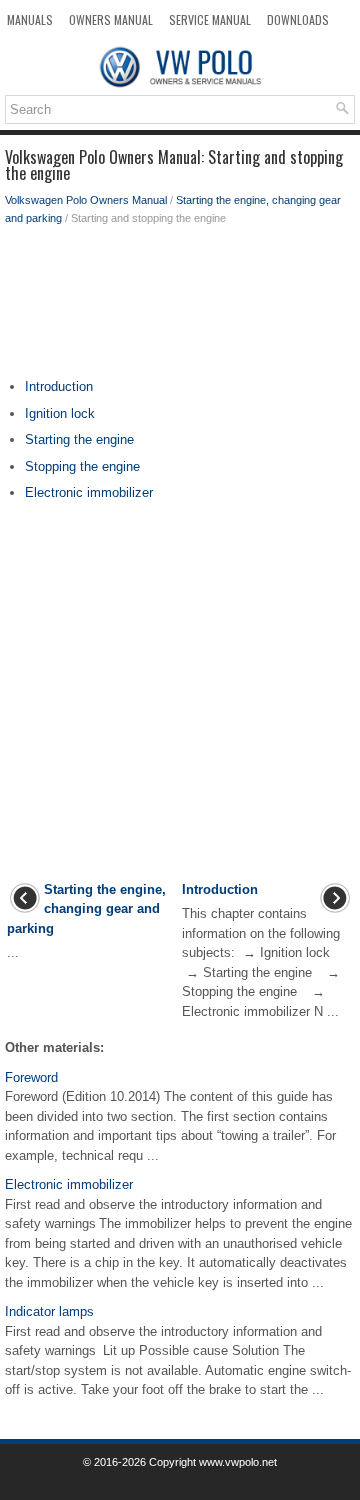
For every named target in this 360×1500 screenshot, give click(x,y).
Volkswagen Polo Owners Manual (86, 200)
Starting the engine (79, 439)
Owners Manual (111, 19)
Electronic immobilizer (89, 492)
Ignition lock (60, 413)
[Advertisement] (180, 307)
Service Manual (210, 19)
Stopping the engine (82, 466)
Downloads (298, 19)
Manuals (30, 19)
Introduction (59, 386)
